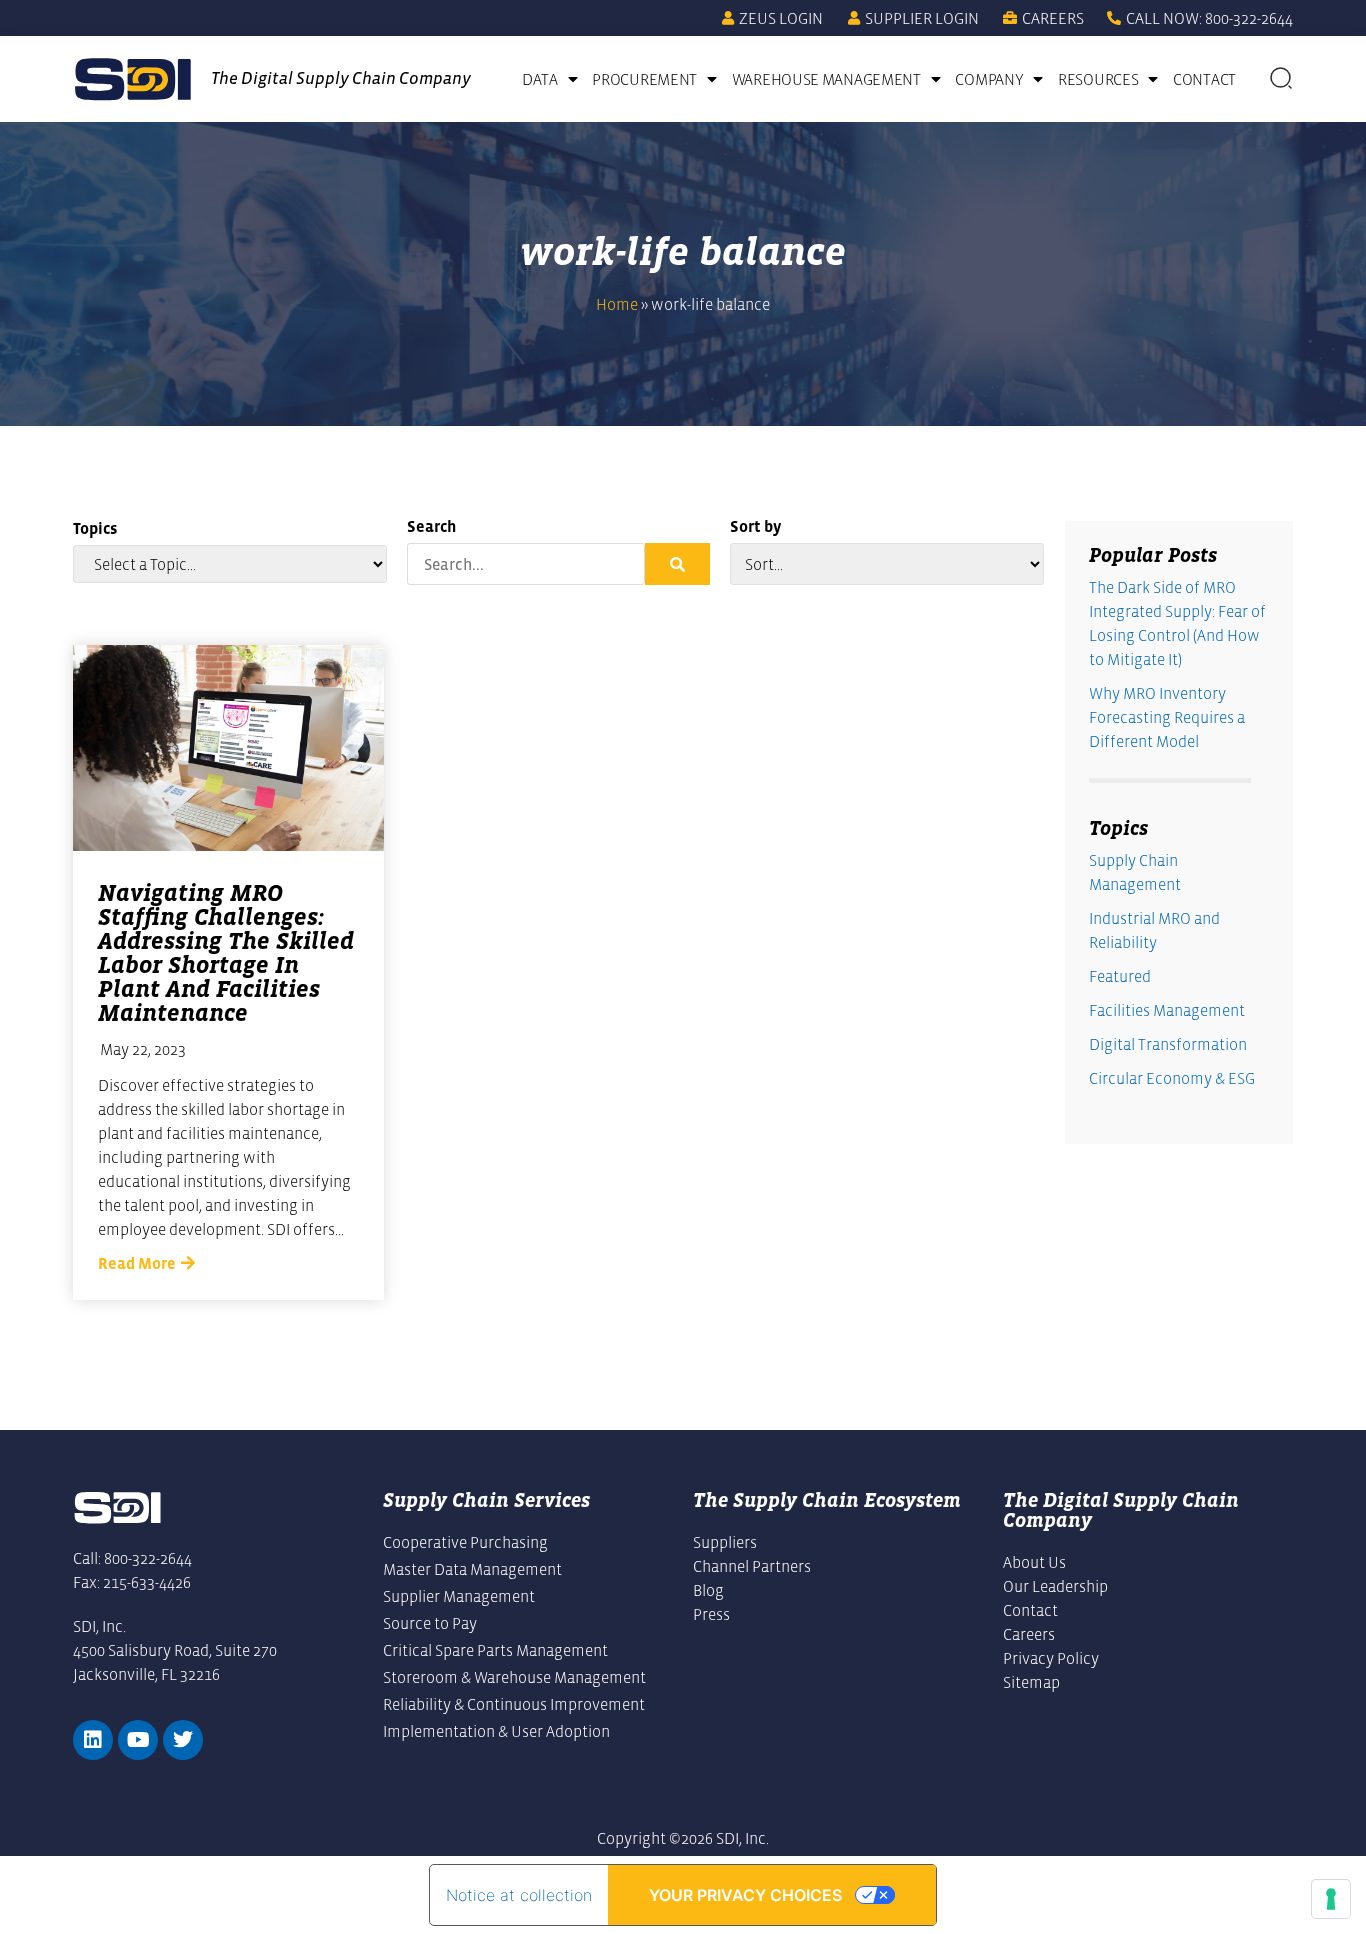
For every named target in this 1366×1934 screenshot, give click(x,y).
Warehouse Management (826, 79)
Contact (1204, 79)
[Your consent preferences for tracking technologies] (1331, 1899)
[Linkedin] (93, 1740)
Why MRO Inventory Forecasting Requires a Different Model (1167, 717)
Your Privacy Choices (745, 1895)
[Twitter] (183, 1740)
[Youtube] (138, 1740)
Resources (1098, 79)
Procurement (644, 79)
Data (540, 79)
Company (989, 79)
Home (617, 304)
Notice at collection (519, 1895)
